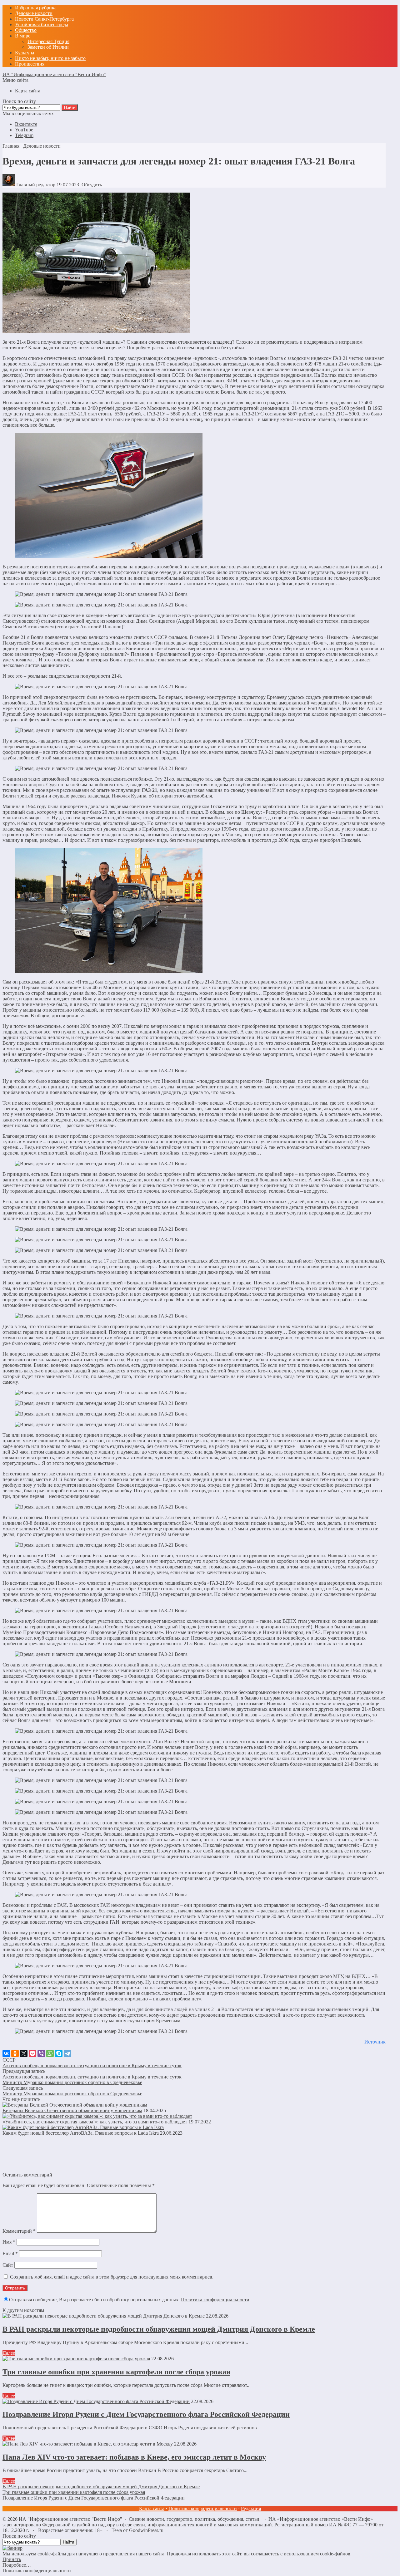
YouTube (24, 130)
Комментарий (19, 2231)
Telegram (24, 135)
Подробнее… (17, 2565)
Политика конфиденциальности (215, 2300)
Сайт (8, 2265)
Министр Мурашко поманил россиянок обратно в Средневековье (72, 2082)
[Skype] (59, 2053)
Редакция (251, 2508)
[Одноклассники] (15, 2053)
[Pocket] (32, 2053)
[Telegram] (67, 2053)
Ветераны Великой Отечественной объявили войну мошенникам (72, 2110)
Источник (375, 2042)
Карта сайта (152, 2508)
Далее (9, 2353)
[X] (24, 2053)
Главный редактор (36, 185)
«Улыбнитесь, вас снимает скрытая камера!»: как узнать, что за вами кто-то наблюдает (95, 2122)
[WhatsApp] (50, 2053)
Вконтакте (26, 124)
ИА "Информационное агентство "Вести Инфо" (54, 74)
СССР (9, 2060)
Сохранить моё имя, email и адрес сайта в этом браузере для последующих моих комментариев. (112, 2277)
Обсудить (91, 185)
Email (10, 2253)
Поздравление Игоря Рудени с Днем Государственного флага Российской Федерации (146, 2414)
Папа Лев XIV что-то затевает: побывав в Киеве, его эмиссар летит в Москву (134, 2457)
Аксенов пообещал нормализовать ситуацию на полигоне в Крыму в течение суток (92, 2066)
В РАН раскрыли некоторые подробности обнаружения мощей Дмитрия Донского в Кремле (159, 2329)
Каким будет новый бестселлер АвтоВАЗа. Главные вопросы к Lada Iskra (81, 2133)
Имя (9, 2242)
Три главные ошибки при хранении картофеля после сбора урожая (116, 2372)
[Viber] (41, 2053)
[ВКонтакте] (6, 2053)
